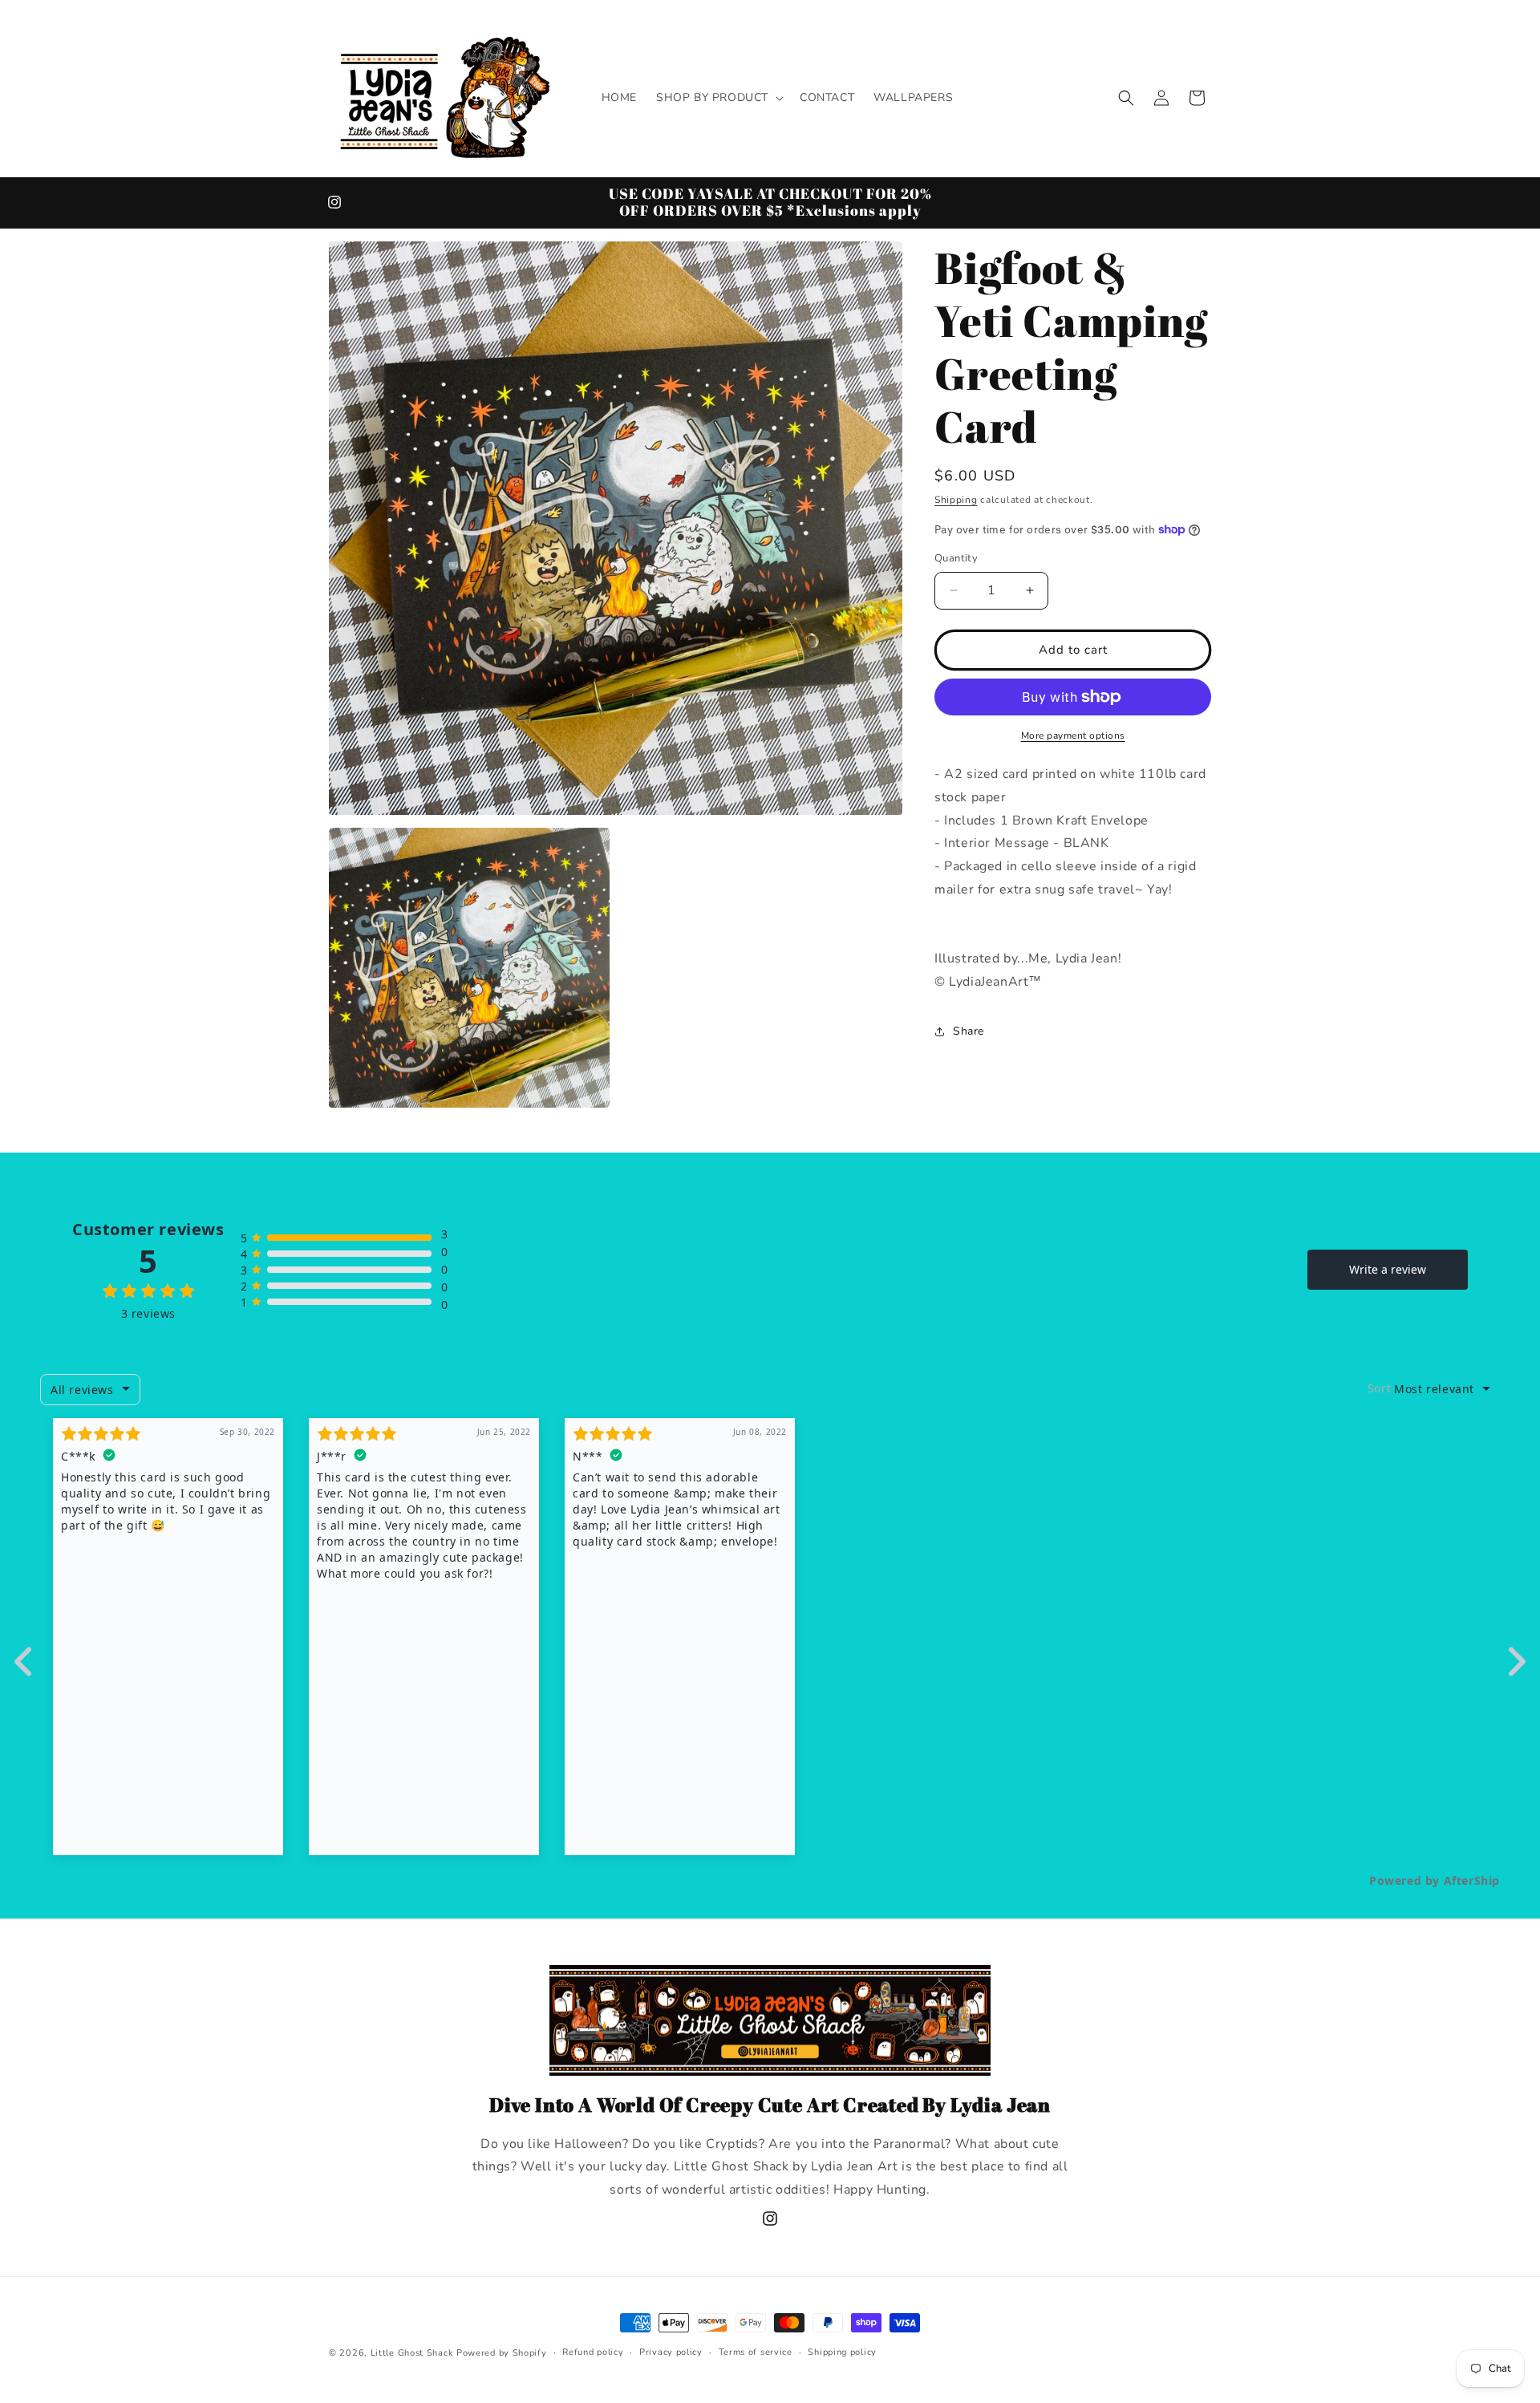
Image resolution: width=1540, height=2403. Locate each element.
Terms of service (756, 2352)
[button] (718, 98)
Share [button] (969, 1031)
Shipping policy (842, 2352)
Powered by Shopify (502, 2353)
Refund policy (593, 2352)
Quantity (956, 558)
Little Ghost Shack (412, 2353)
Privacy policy (671, 2352)
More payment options (1073, 735)
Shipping (956, 500)
